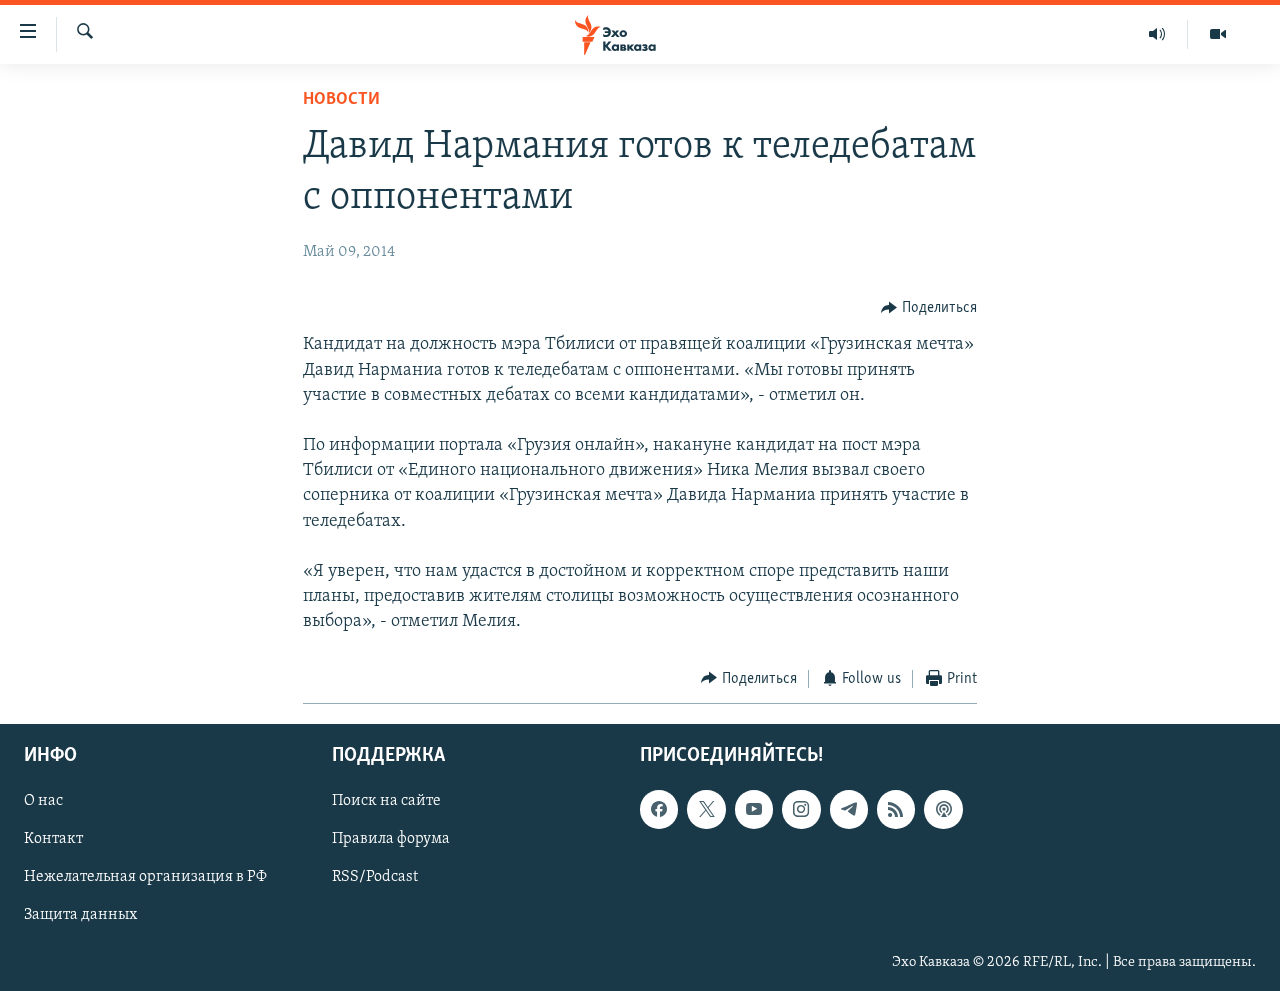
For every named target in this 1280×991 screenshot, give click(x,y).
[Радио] (1157, 34)
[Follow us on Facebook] (659, 809)
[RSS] (896, 809)
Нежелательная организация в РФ (145, 878)
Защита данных (80, 916)
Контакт (53, 840)
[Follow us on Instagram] (801, 809)
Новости (341, 100)
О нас (43, 801)
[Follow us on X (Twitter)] (706, 809)
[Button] (929, 308)
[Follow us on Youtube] (754, 809)
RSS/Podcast (375, 878)
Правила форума (391, 840)
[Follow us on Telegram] (849, 809)
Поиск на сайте (386, 801)
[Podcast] (943, 809)
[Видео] (1218, 34)
